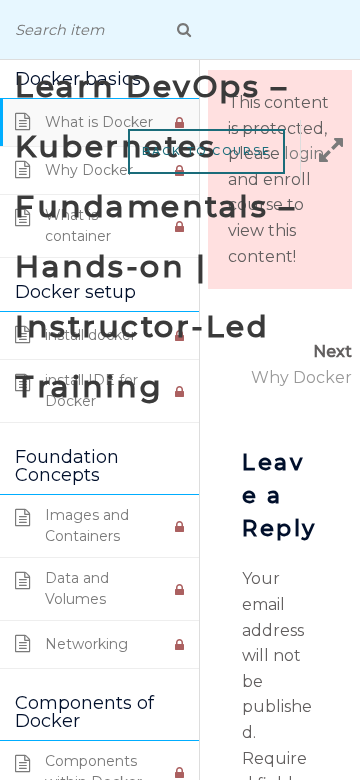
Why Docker (301, 377)
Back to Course (206, 151)
